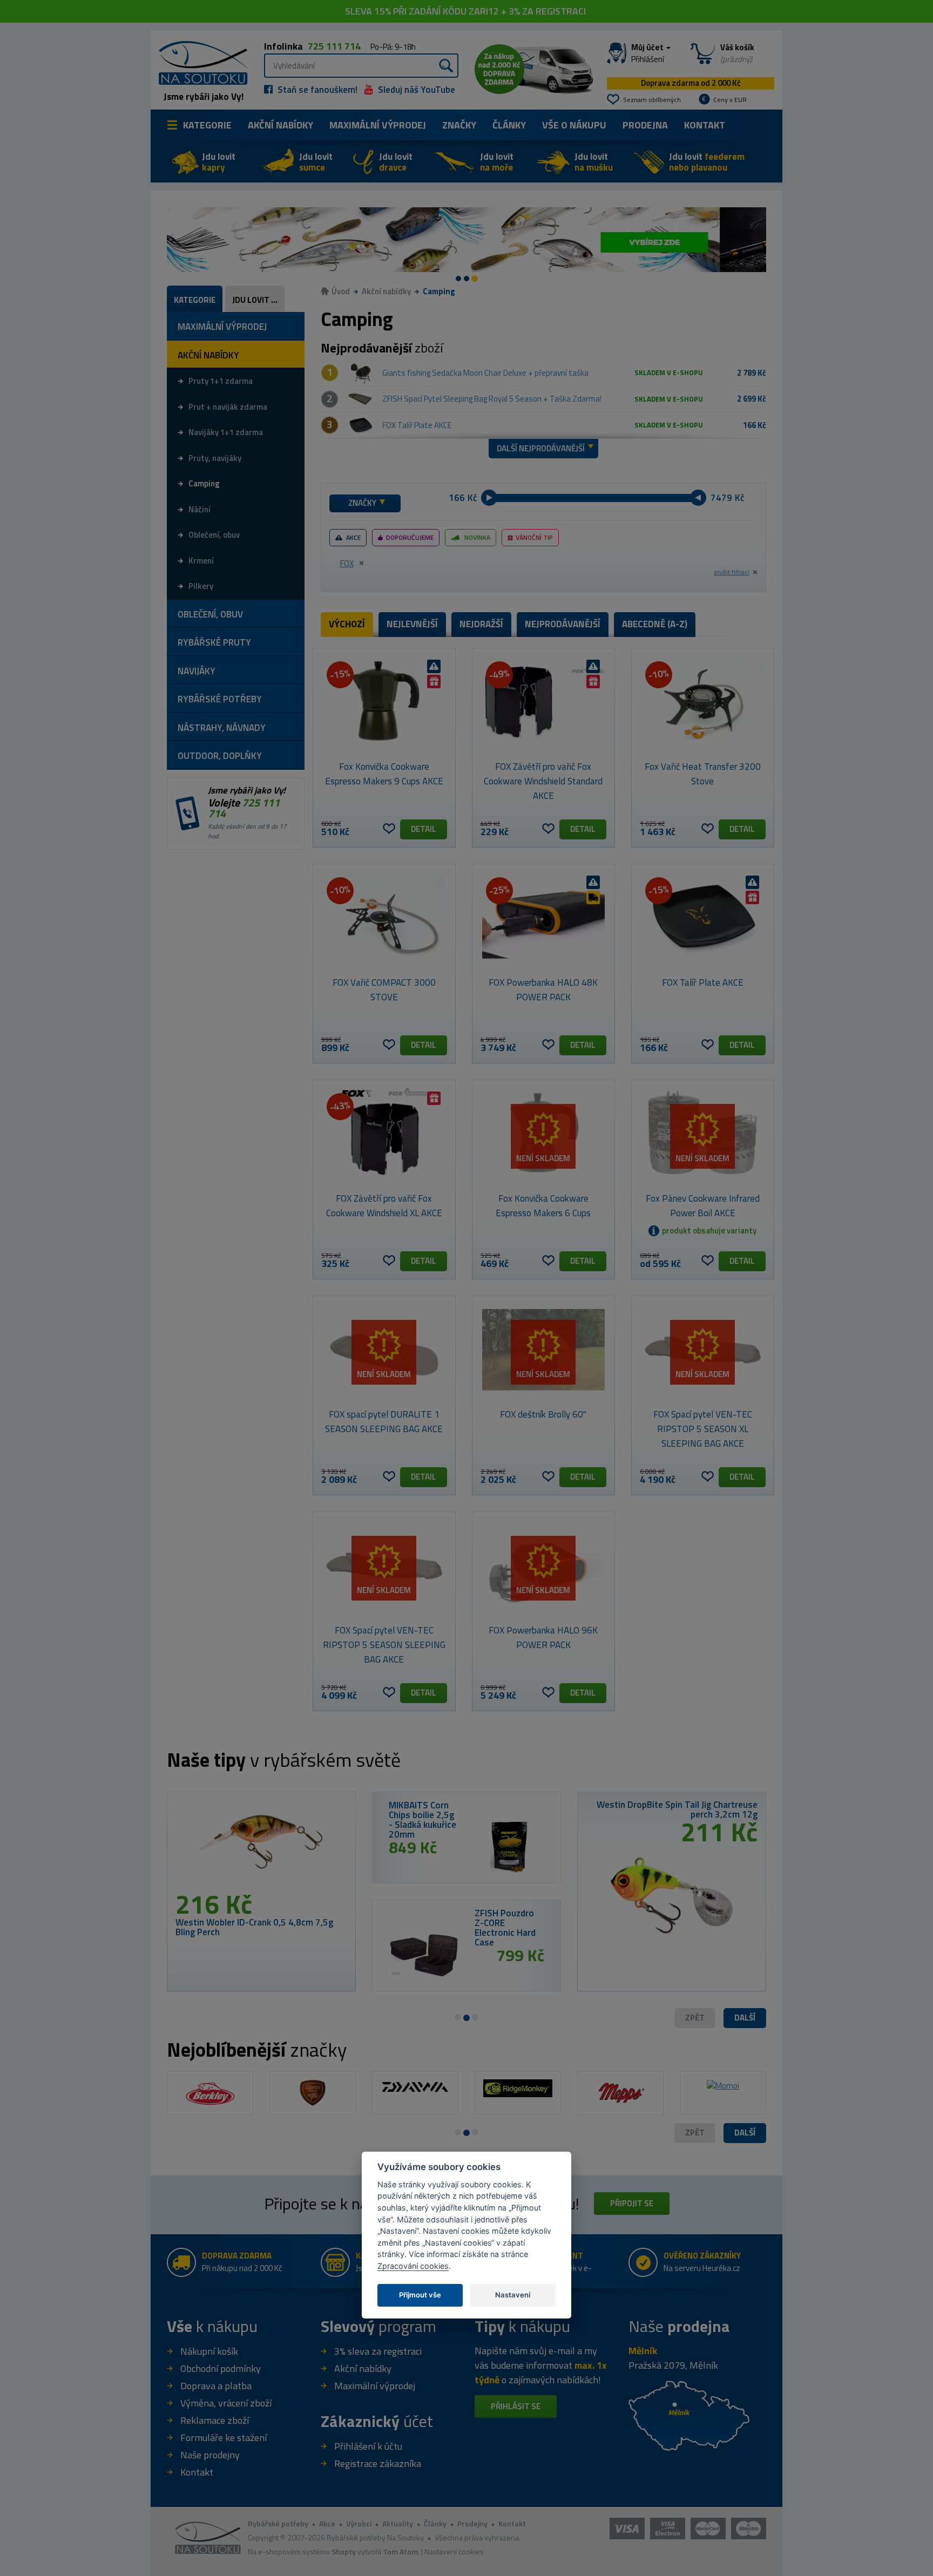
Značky (459, 125)
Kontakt (705, 125)
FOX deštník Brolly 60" (543, 1414)
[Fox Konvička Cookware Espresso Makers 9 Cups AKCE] (384, 702)
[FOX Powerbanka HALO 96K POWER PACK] (543, 1565)
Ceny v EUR (730, 100)
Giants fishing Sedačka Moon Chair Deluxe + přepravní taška (485, 373)
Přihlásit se (516, 2406)
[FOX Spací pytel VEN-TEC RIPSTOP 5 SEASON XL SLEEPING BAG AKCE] (703, 1350)
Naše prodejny (210, 2455)
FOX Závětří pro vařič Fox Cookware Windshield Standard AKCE (543, 781)
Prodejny (472, 2523)
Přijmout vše (420, 2295)
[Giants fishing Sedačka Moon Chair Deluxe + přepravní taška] (361, 373)
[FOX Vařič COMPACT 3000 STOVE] (384, 918)
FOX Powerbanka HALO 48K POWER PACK (543, 990)
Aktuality (398, 2523)
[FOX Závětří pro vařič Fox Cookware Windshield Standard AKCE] (543, 702)
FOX (347, 563)
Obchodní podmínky (221, 2368)
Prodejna (645, 125)
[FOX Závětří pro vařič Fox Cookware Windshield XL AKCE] (384, 1134)
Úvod (341, 291)
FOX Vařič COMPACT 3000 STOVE (384, 990)
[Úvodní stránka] (199, 62)
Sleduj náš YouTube (415, 90)
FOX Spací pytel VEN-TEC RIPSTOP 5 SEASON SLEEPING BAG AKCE (384, 1645)
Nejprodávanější (563, 624)
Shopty (344, 2551)
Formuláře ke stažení (224, 2438)
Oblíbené (389, 829)
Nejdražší (481, 624)
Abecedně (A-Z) (655, 624)
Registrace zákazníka (378, 2463)
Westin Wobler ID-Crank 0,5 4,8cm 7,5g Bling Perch (254, 1927)
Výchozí (347, 624)
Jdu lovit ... (255, 300)
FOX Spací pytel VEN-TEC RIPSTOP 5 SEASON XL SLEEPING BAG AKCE (703, 1429)
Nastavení (513, 2295)
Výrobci (359, 2523)
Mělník (643, 2351)
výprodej (378, 125)
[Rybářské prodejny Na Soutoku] (689, 2414)
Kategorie (207, 125)
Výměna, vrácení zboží (226, 2403)
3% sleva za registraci (378, 2351)
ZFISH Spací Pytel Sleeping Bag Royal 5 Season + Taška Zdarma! (492, 399)
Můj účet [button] (648, 53)
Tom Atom (400, 2551)
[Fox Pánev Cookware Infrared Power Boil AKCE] (703, 1134)
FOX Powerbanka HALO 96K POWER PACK (543, 1638)
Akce (353, 537)
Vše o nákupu (574, 125)
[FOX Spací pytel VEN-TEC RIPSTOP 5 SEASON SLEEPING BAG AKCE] (384, 1565)
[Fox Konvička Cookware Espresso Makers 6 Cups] (543, 1134)
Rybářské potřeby (278, 2523)
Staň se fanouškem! (316, 90)
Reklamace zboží (215, 2420)
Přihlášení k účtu (368, 2446)
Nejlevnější (412, 624)
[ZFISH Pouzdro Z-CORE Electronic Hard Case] (424, 1954)
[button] (745, 2018)
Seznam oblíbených (652, 100)
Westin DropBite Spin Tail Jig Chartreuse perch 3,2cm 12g (677, 1809)
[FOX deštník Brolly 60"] (543, 1350)
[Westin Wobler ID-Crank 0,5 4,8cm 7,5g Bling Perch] (261, 1846)
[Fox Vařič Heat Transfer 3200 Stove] (703, 702)
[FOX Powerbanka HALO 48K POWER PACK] (543, 918)
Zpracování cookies (413, 2265)
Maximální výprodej (375, 2386)
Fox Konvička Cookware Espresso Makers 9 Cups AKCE (384, 774)
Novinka (477, 537)
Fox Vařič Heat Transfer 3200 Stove (703, 774)
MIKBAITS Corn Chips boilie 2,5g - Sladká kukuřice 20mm (422, 1820)
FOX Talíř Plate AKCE (417, 425)
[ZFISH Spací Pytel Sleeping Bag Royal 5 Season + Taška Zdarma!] (361, 399)
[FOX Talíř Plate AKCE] (361, 425)
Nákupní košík (209, 2351)
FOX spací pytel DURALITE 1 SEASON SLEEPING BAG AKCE (384, 1422)
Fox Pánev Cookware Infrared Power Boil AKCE (703, 1206)
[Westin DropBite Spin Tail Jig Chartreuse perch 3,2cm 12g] (672, 1891)
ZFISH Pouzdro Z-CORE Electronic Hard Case (505, 1928)
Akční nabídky (280, 125)
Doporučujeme (410, 537)
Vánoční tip (534, 537)
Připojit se (632, 2203)
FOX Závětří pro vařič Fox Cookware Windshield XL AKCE (384, 1206)
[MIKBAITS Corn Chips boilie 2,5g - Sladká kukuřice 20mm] (509, 1846)
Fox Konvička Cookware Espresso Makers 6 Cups (543, 1206)
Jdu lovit (219, 162)
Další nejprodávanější (541, 448)
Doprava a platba (216, 2386)
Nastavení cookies (454, 2551)
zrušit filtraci (732, 572)
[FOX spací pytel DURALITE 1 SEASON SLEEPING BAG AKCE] (384, 1350)
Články (509, 125)
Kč (472, 498)
